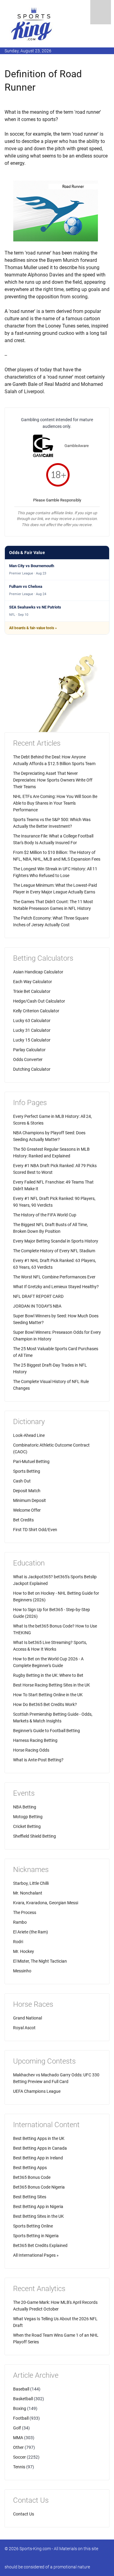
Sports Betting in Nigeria (36, 2236)
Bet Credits (23, 1520)
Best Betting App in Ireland (38, 2158)
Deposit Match (27, 1491)
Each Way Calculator (33, 982)
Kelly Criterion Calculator (36, 1011)
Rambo (20, 1922)
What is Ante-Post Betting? (38, 1760)
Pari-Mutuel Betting (31, 1461)
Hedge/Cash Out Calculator (39, 1001)
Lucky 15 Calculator (32, 1040)
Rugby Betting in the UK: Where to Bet (48, 1675)
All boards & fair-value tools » (33, 628)
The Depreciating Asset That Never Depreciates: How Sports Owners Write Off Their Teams (53, 780)
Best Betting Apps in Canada (40, 2148)
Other (18, 2447)
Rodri (18, 1942)
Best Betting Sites (30, 2197)
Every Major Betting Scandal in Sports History (56, 1241)
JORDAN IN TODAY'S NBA (37, 1306)
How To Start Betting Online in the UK (48, 1695)
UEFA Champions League (37, 2091)
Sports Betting (27, 1471)
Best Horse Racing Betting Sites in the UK (52, 1685)
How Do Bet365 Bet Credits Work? (45, 1704)
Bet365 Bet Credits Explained (40, 2245)
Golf (17, 2428)
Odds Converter (28, 1059)
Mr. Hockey (24, 1951)
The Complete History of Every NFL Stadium (54, 1251)
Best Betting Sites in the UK (38, 2216)
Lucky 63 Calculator (32, 1021)
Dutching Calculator (32, 1069)
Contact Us (24, 2514)
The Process (25, 1912)
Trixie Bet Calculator (32, 991)
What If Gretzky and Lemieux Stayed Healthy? (56, 1287)
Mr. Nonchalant (28, 1893)
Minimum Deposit (29, 1500)
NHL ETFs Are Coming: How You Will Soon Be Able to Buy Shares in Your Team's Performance (55, 803)
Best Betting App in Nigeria (38, 2207)
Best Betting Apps (30, 2168)
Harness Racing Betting (35, 1740)
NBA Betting (25, 1807)
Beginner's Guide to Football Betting (47, 1731)
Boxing (20, 2408)
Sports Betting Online (33, 2226)
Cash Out (22, 1481)
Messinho (22, 1971)
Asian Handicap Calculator (38, 972)
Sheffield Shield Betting (35, 1836)
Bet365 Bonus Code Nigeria (39, 2187)
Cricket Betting (27, 1826)
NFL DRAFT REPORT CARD (38, 1296)
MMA (18, 2438)
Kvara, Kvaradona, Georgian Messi (46, 1903)
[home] (32, 24)
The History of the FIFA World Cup (45, 1215)
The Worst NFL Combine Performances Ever (54, 1277)
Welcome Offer (27, 1510)
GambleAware (77, 446)
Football (21, 2418)
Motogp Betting (28, 1817)
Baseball (21, 2389)
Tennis (19, 2467)
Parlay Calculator (29, 1050)
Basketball (23, 2399)
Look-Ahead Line (29, 1435)
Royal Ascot (24, 2028)
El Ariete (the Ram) (31, 1932)
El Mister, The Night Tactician (40, 1961)
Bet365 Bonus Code (32, 2177)
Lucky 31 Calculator (32, 1030)
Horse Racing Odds (31, 1750)
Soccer (19, 2457)
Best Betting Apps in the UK (39, 2138)
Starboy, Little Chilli (31, 1883)
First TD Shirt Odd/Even (35, 1530)
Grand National (28, 2018)
